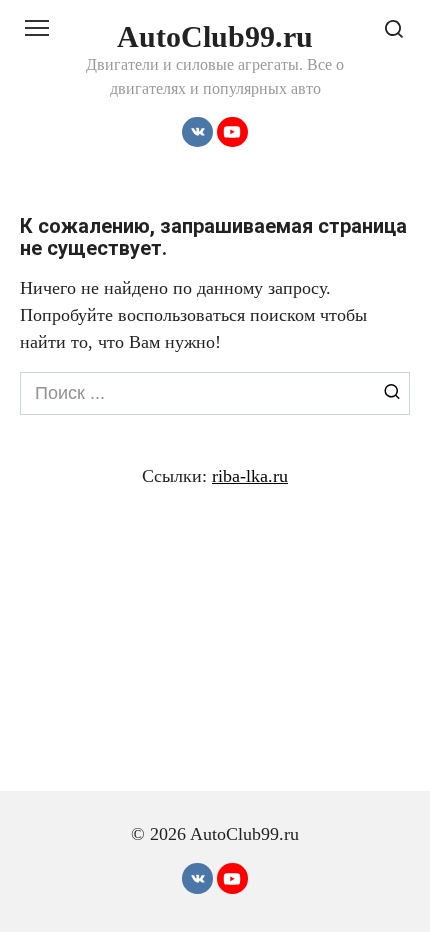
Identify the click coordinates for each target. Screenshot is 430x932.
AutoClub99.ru (215, 36)
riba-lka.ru (250, 476)
